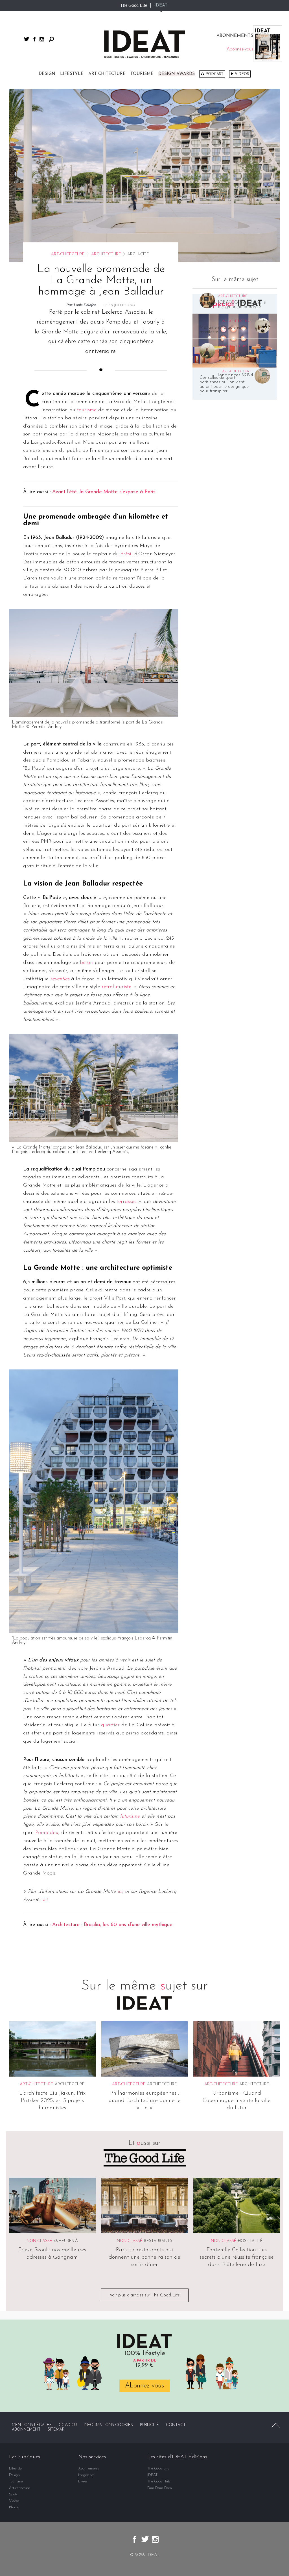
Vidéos (242, 74)
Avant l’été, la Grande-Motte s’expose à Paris (104, 492)
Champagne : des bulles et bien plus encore (243, 355)
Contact (176, 2425)
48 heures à (66, 2241)
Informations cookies (108, 2425)
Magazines (86, 2475)
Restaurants (158, 2241)
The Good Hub (159, 2481)
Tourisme (142, 74)
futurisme (130, 1816)
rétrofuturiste (116, 987)
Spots (13, 2494)
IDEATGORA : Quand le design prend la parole (242, 305)
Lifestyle (72, 74)
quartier (110, 1725)
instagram (42, 39)
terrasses (126, 1202)
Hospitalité (250, 2241)
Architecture (106, 254)
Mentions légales (32, 2425)
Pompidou (47, 1833)
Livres (83, 2481)
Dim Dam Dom (160, 2488)
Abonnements (89, 2468)
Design (47, 74)
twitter (27, 39)
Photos (14, 2507)
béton (86, 963)
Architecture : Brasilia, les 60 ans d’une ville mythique (112, 1925)
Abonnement (26, 2430)
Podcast (214, 74)
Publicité (149, 2425)
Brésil (127, 554)
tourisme (87, 410)
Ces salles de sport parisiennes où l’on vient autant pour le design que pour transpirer (224, 384)
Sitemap (56, 2430)
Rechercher (51, 39)
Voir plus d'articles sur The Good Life (145, 2295)
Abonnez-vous (144, 2386)
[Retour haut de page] (276, 2425)
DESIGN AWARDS (177, 74)
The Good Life (134, 5)
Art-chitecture (107, 74)
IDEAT (161, 5)
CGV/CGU (68, 2425)
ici (120, 1892)
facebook (34, 39)
